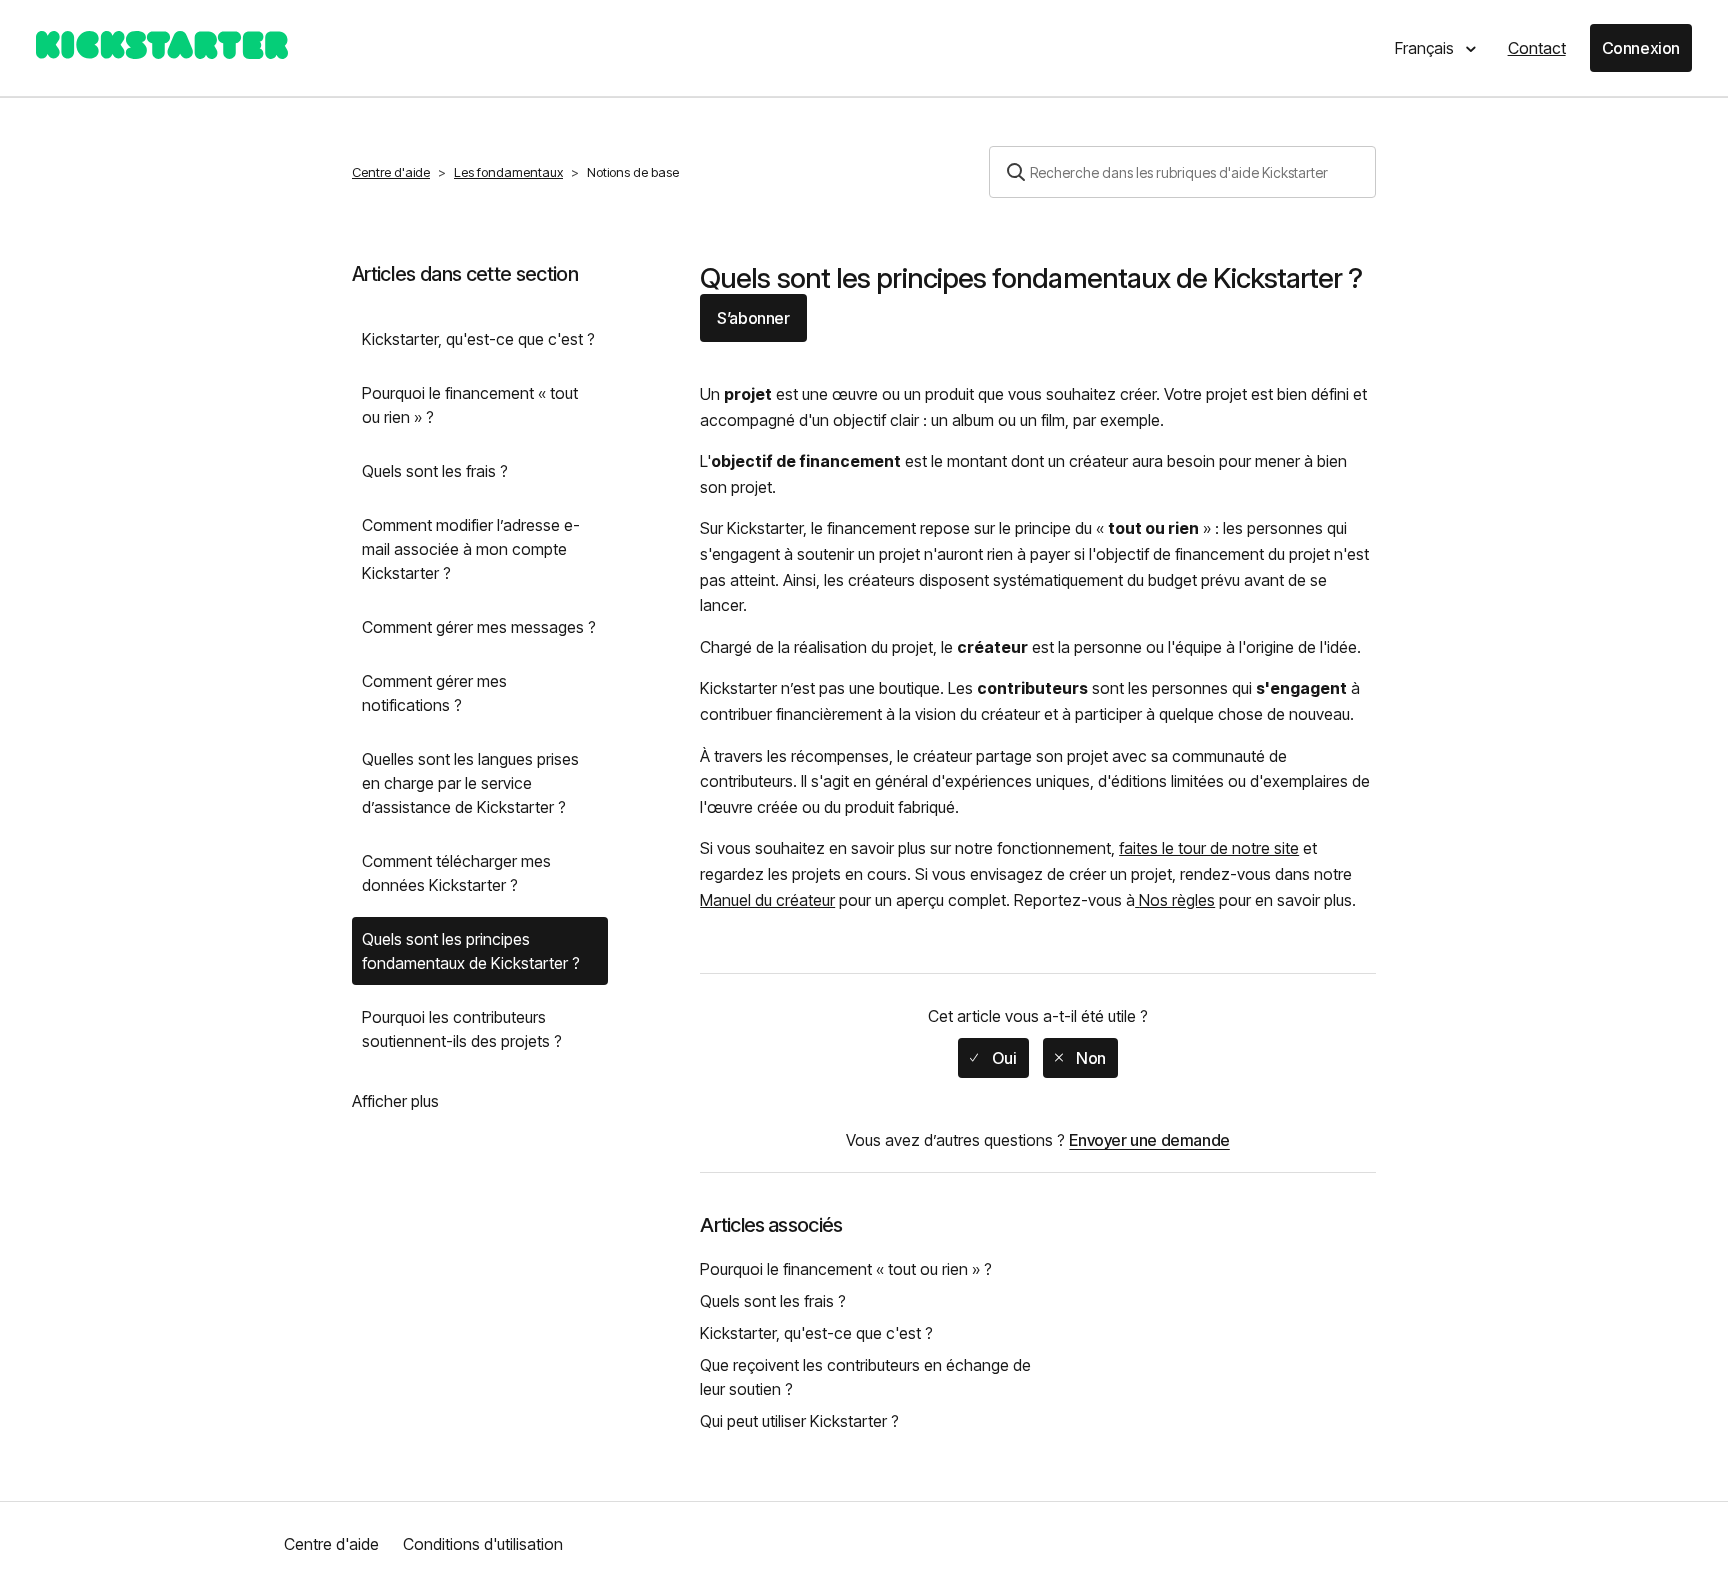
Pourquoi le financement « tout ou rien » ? (470, 405)
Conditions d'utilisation (483, 1544)
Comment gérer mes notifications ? (434, 693)
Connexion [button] (1641, 48)
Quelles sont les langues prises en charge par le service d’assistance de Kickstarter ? (470, 783)
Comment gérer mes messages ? (479, 627)
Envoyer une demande (1149, 1140)
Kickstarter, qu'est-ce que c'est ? (478, 339)
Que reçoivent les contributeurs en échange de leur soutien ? (865, 1377)
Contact (1537, 48)
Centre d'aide (391, 172)
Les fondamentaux (508, 172)
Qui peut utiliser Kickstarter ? (799, 1421)
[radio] (993, 1058)
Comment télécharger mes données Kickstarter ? (456, 873)
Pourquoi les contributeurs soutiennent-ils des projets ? (462, 1029)
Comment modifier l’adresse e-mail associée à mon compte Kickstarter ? (471, 549)
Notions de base (633, 172)
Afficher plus (395, 1101)
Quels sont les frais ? (435, 471)
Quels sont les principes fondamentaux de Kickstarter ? (471, 951)
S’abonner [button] (753, 318)
